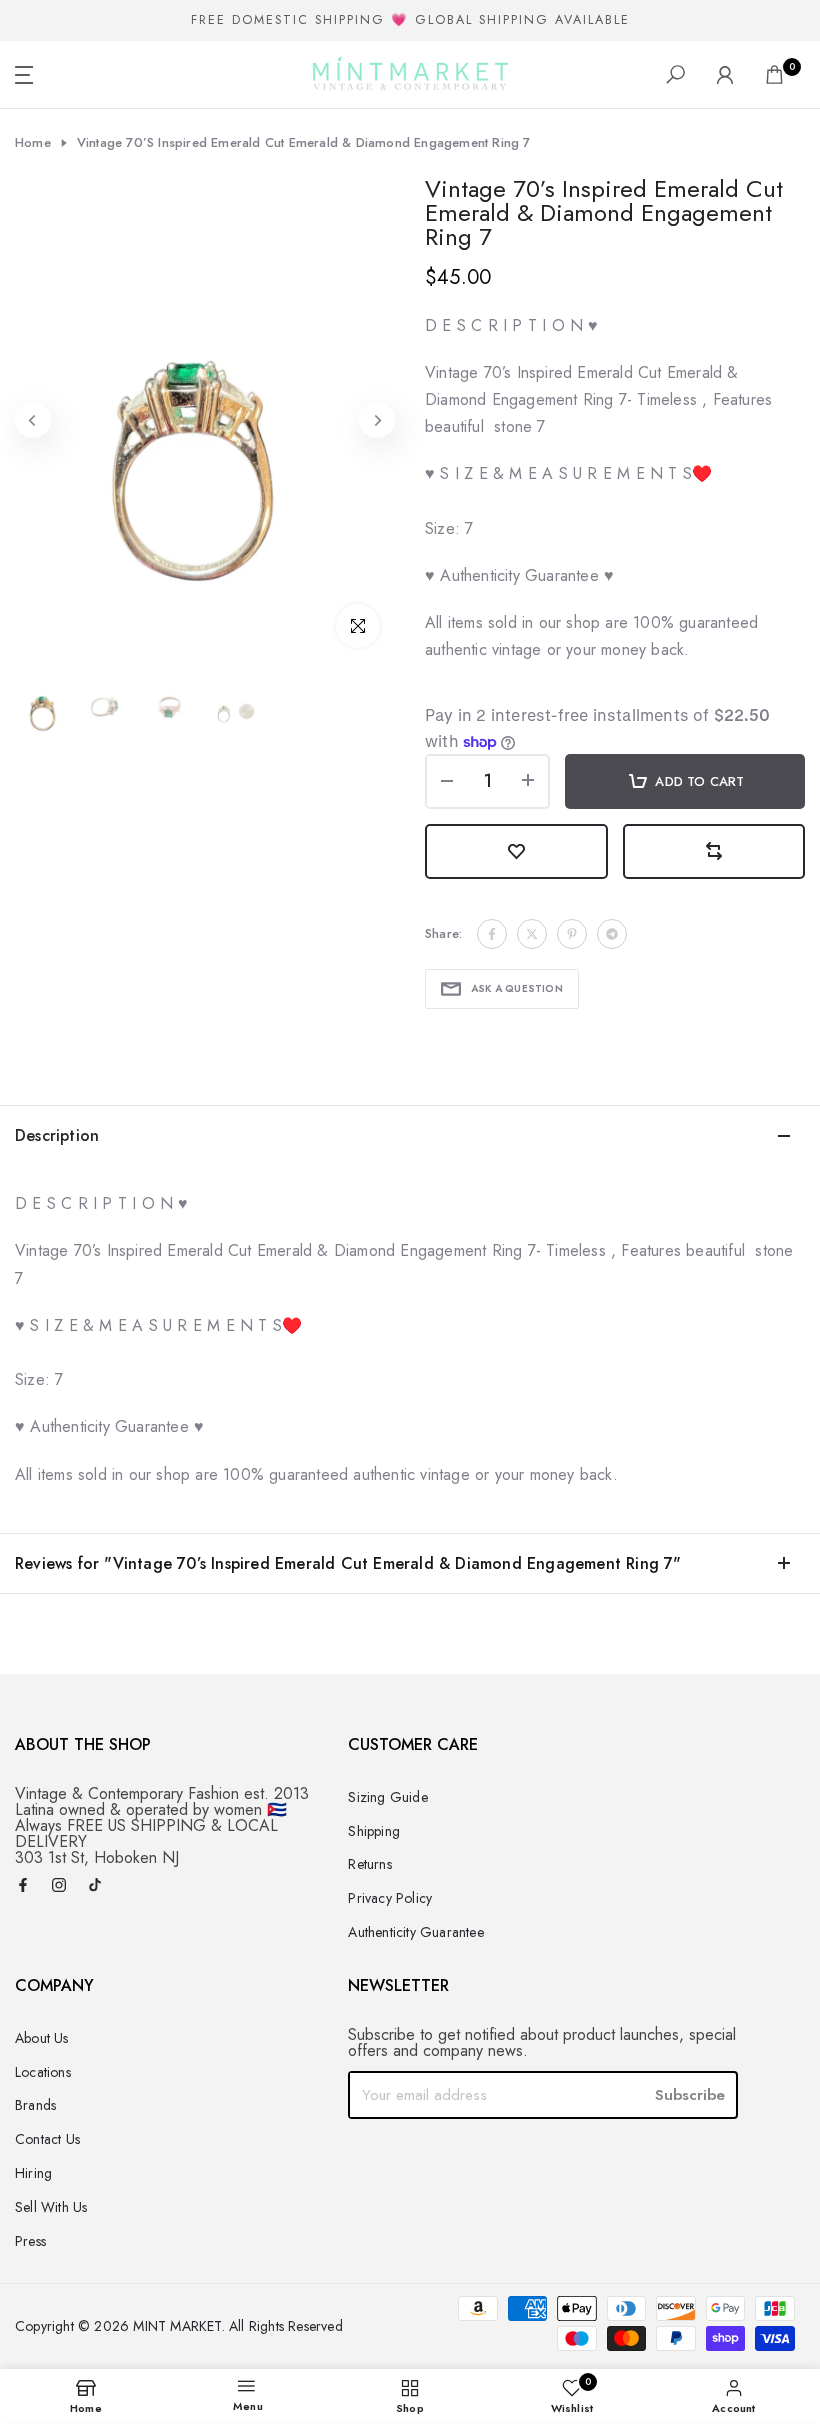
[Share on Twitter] (532, 934)
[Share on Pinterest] (572, 934)
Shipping (374, 1831)
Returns (369, 1864)
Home (33, 143)
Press (30, 2241)
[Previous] (33, 420)
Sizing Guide (387, 1797)
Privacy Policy (390, 1898)
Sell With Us (51, 2207)
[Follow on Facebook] (23, 1886)
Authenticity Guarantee (415, 1932)
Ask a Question (517, 988)
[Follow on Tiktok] (95, 1886)
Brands (35, 2105)
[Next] (377, 420)
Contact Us (47, 2139)
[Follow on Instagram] (59, 1886)
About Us (42, 2038)
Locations (43, 2072)
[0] (774, 74)
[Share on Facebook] (492, 934)
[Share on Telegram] (612, 934)
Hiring (33, 2173)
